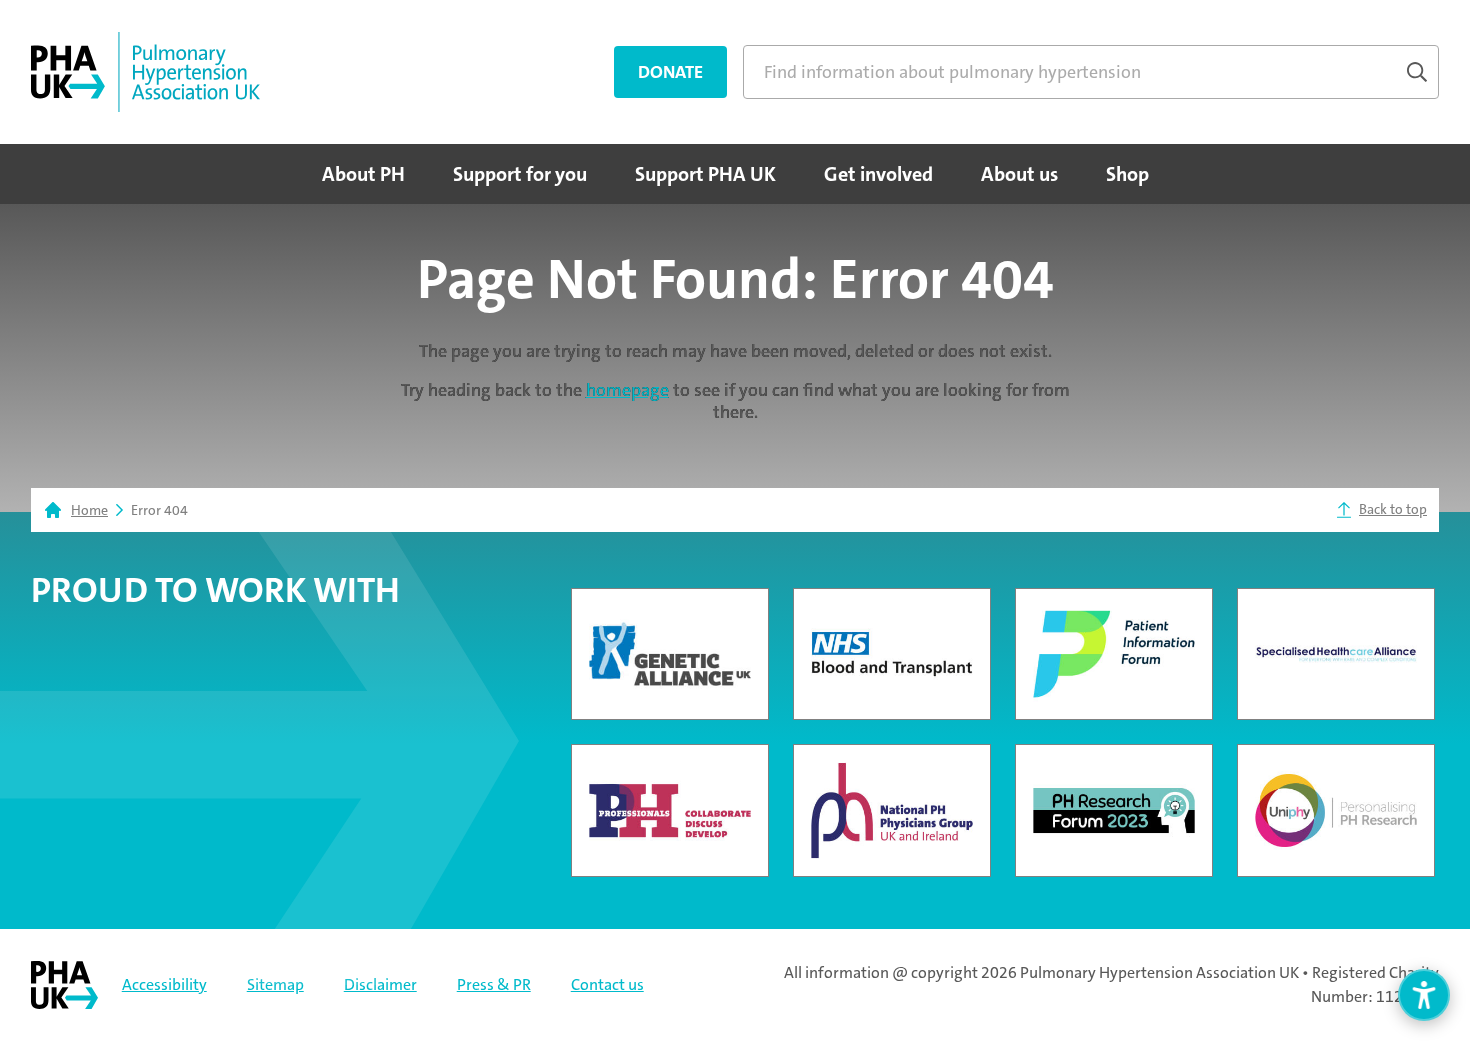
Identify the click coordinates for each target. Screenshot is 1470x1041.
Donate (670, 72)
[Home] (145, 72)
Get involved (878, 174)
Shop (1127, 174)
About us (1019, 174)
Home (89, 510)
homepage (627, 390)
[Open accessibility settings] (1424, 995)
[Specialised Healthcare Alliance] (1336, 654)
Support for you (520, 174)
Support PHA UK (705, 174)
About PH (363, 174)
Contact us (607, 984)
